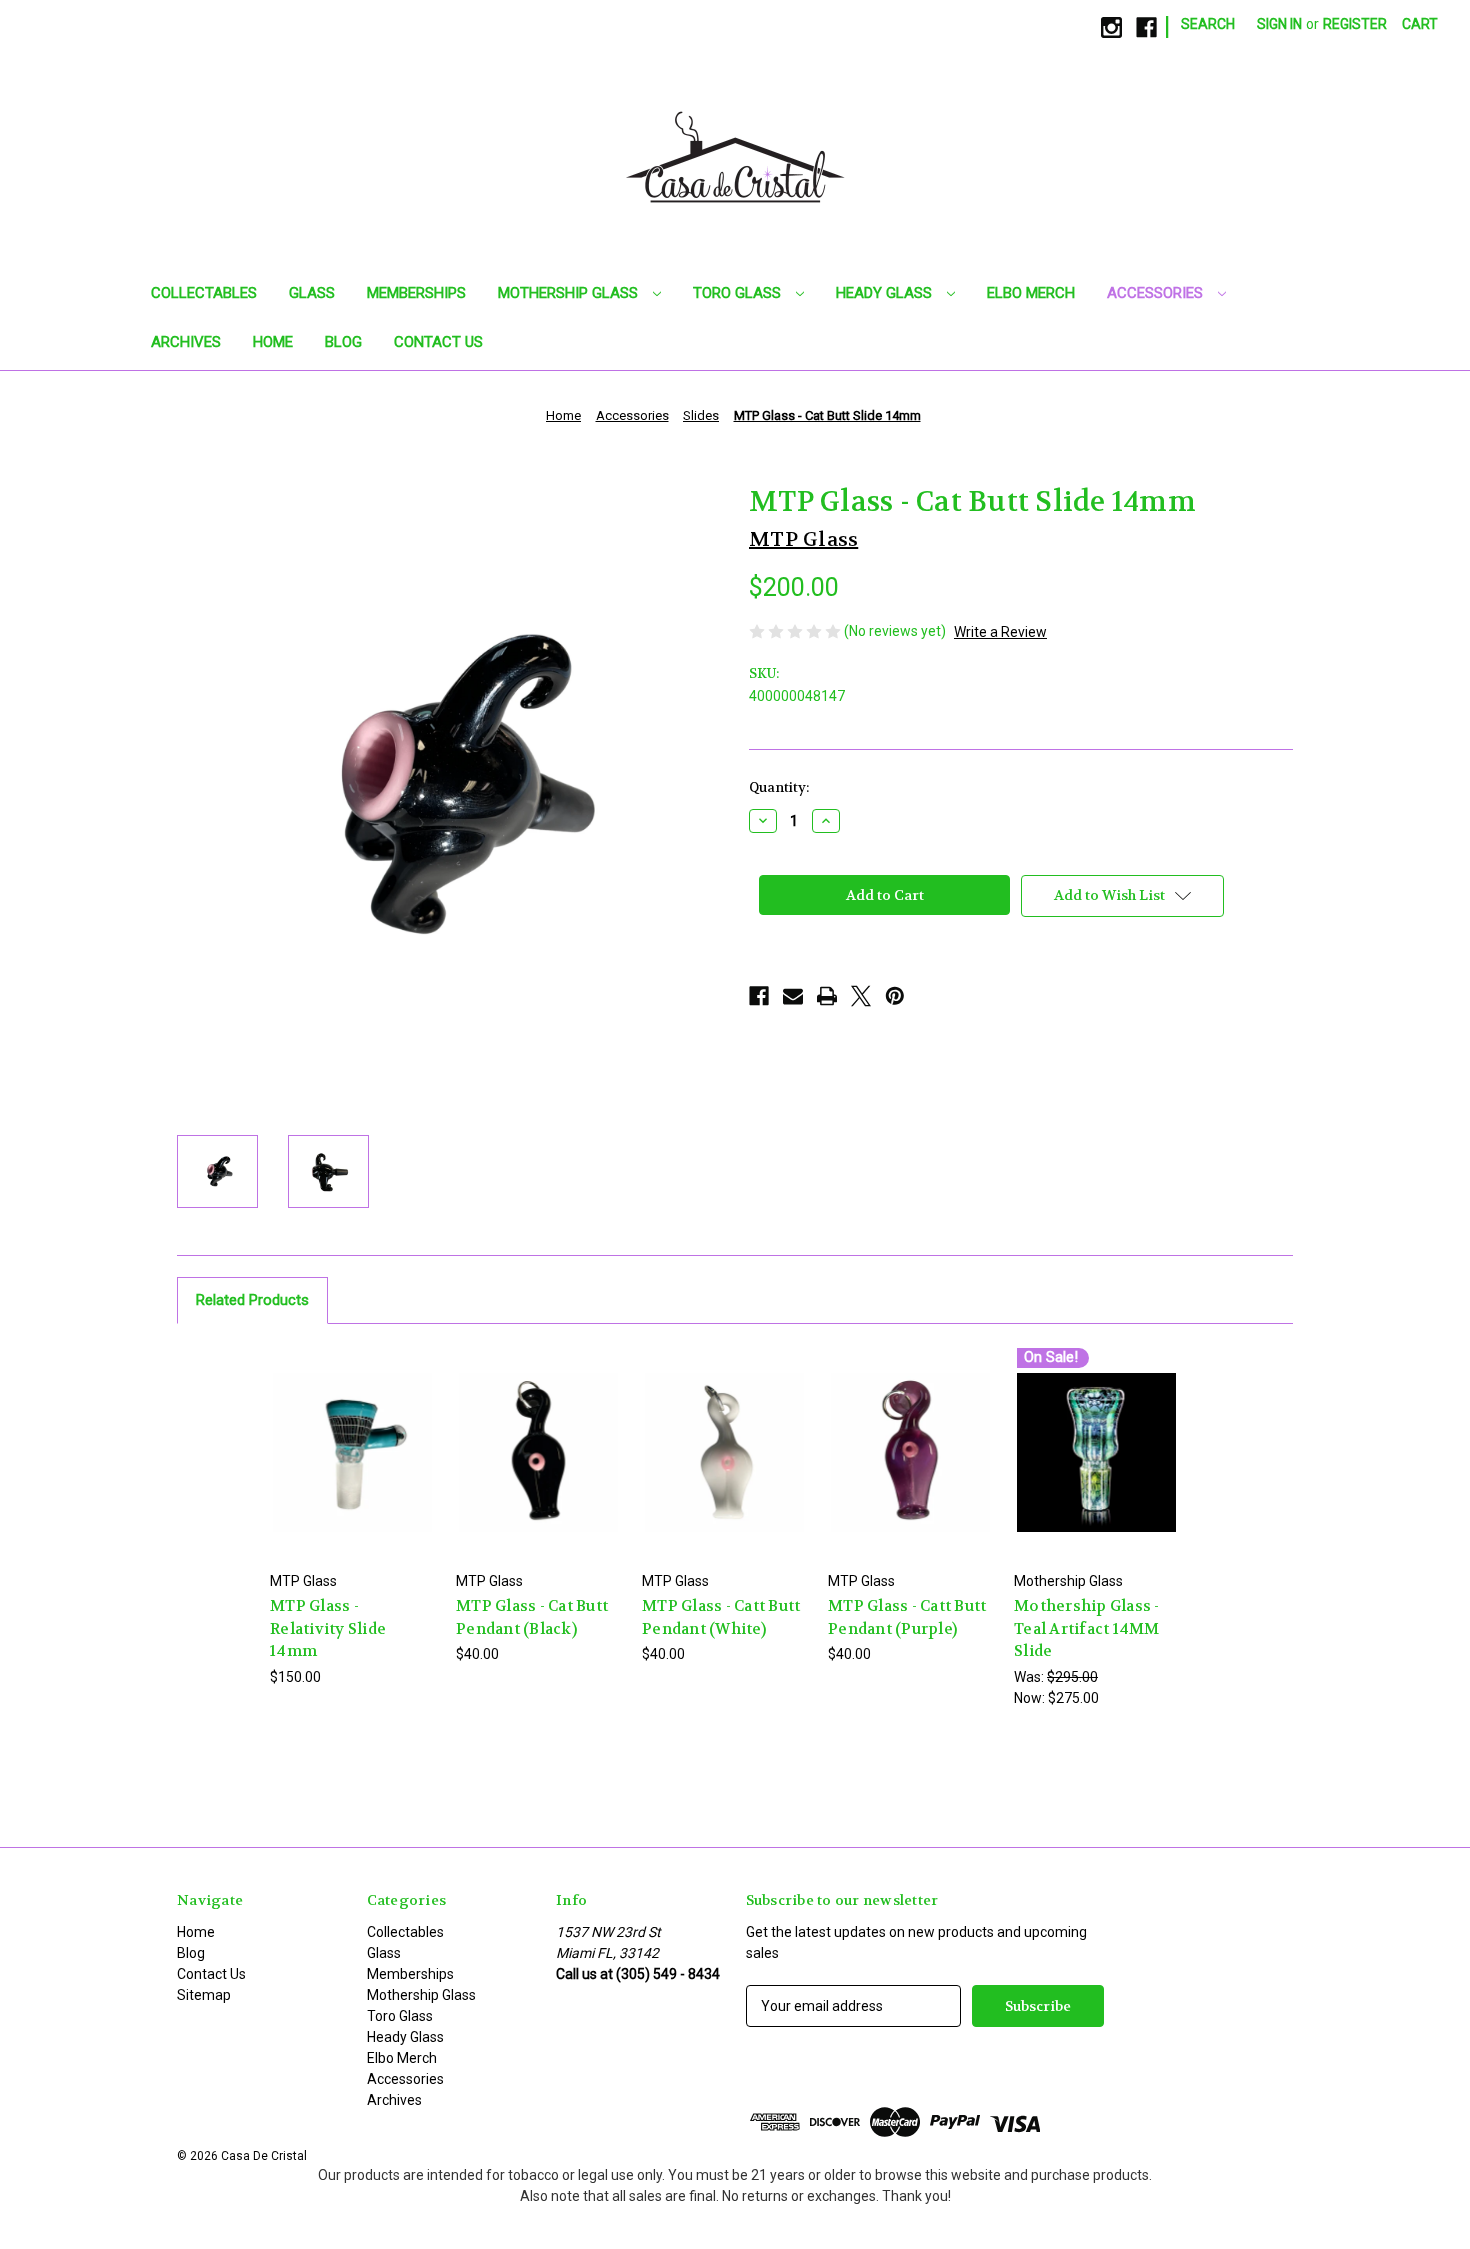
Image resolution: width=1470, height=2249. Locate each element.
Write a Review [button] (1000, 632)
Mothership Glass (570, 293)
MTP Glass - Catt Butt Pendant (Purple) (907, 1617)
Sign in (1279, 24)
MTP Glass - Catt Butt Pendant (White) (721, 1617)
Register (1355, 24)
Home (273, 342)
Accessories (1157, 293)
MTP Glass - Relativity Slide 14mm (328, 1628)
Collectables (204, 293)
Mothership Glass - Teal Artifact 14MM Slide (1087, 1628)
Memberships (416, 293)
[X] (861, 996)
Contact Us (438, 342)
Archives (186, 342)
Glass (312, 293)
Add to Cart (353, 1469)
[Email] (793, 996)
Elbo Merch (1031, 293)
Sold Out (539, 1469)
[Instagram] (1111, 27)
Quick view (352, 1434)
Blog (343, 342)
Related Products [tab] (252, 1300)
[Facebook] (1146, 27)
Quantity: (779, 787)
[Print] (827, 996)
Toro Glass (739, 293)
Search (1208, 24)
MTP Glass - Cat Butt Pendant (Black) (532, 1617)
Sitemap (204, 1995)
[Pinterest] (895, 996)
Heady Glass (886, 293)
